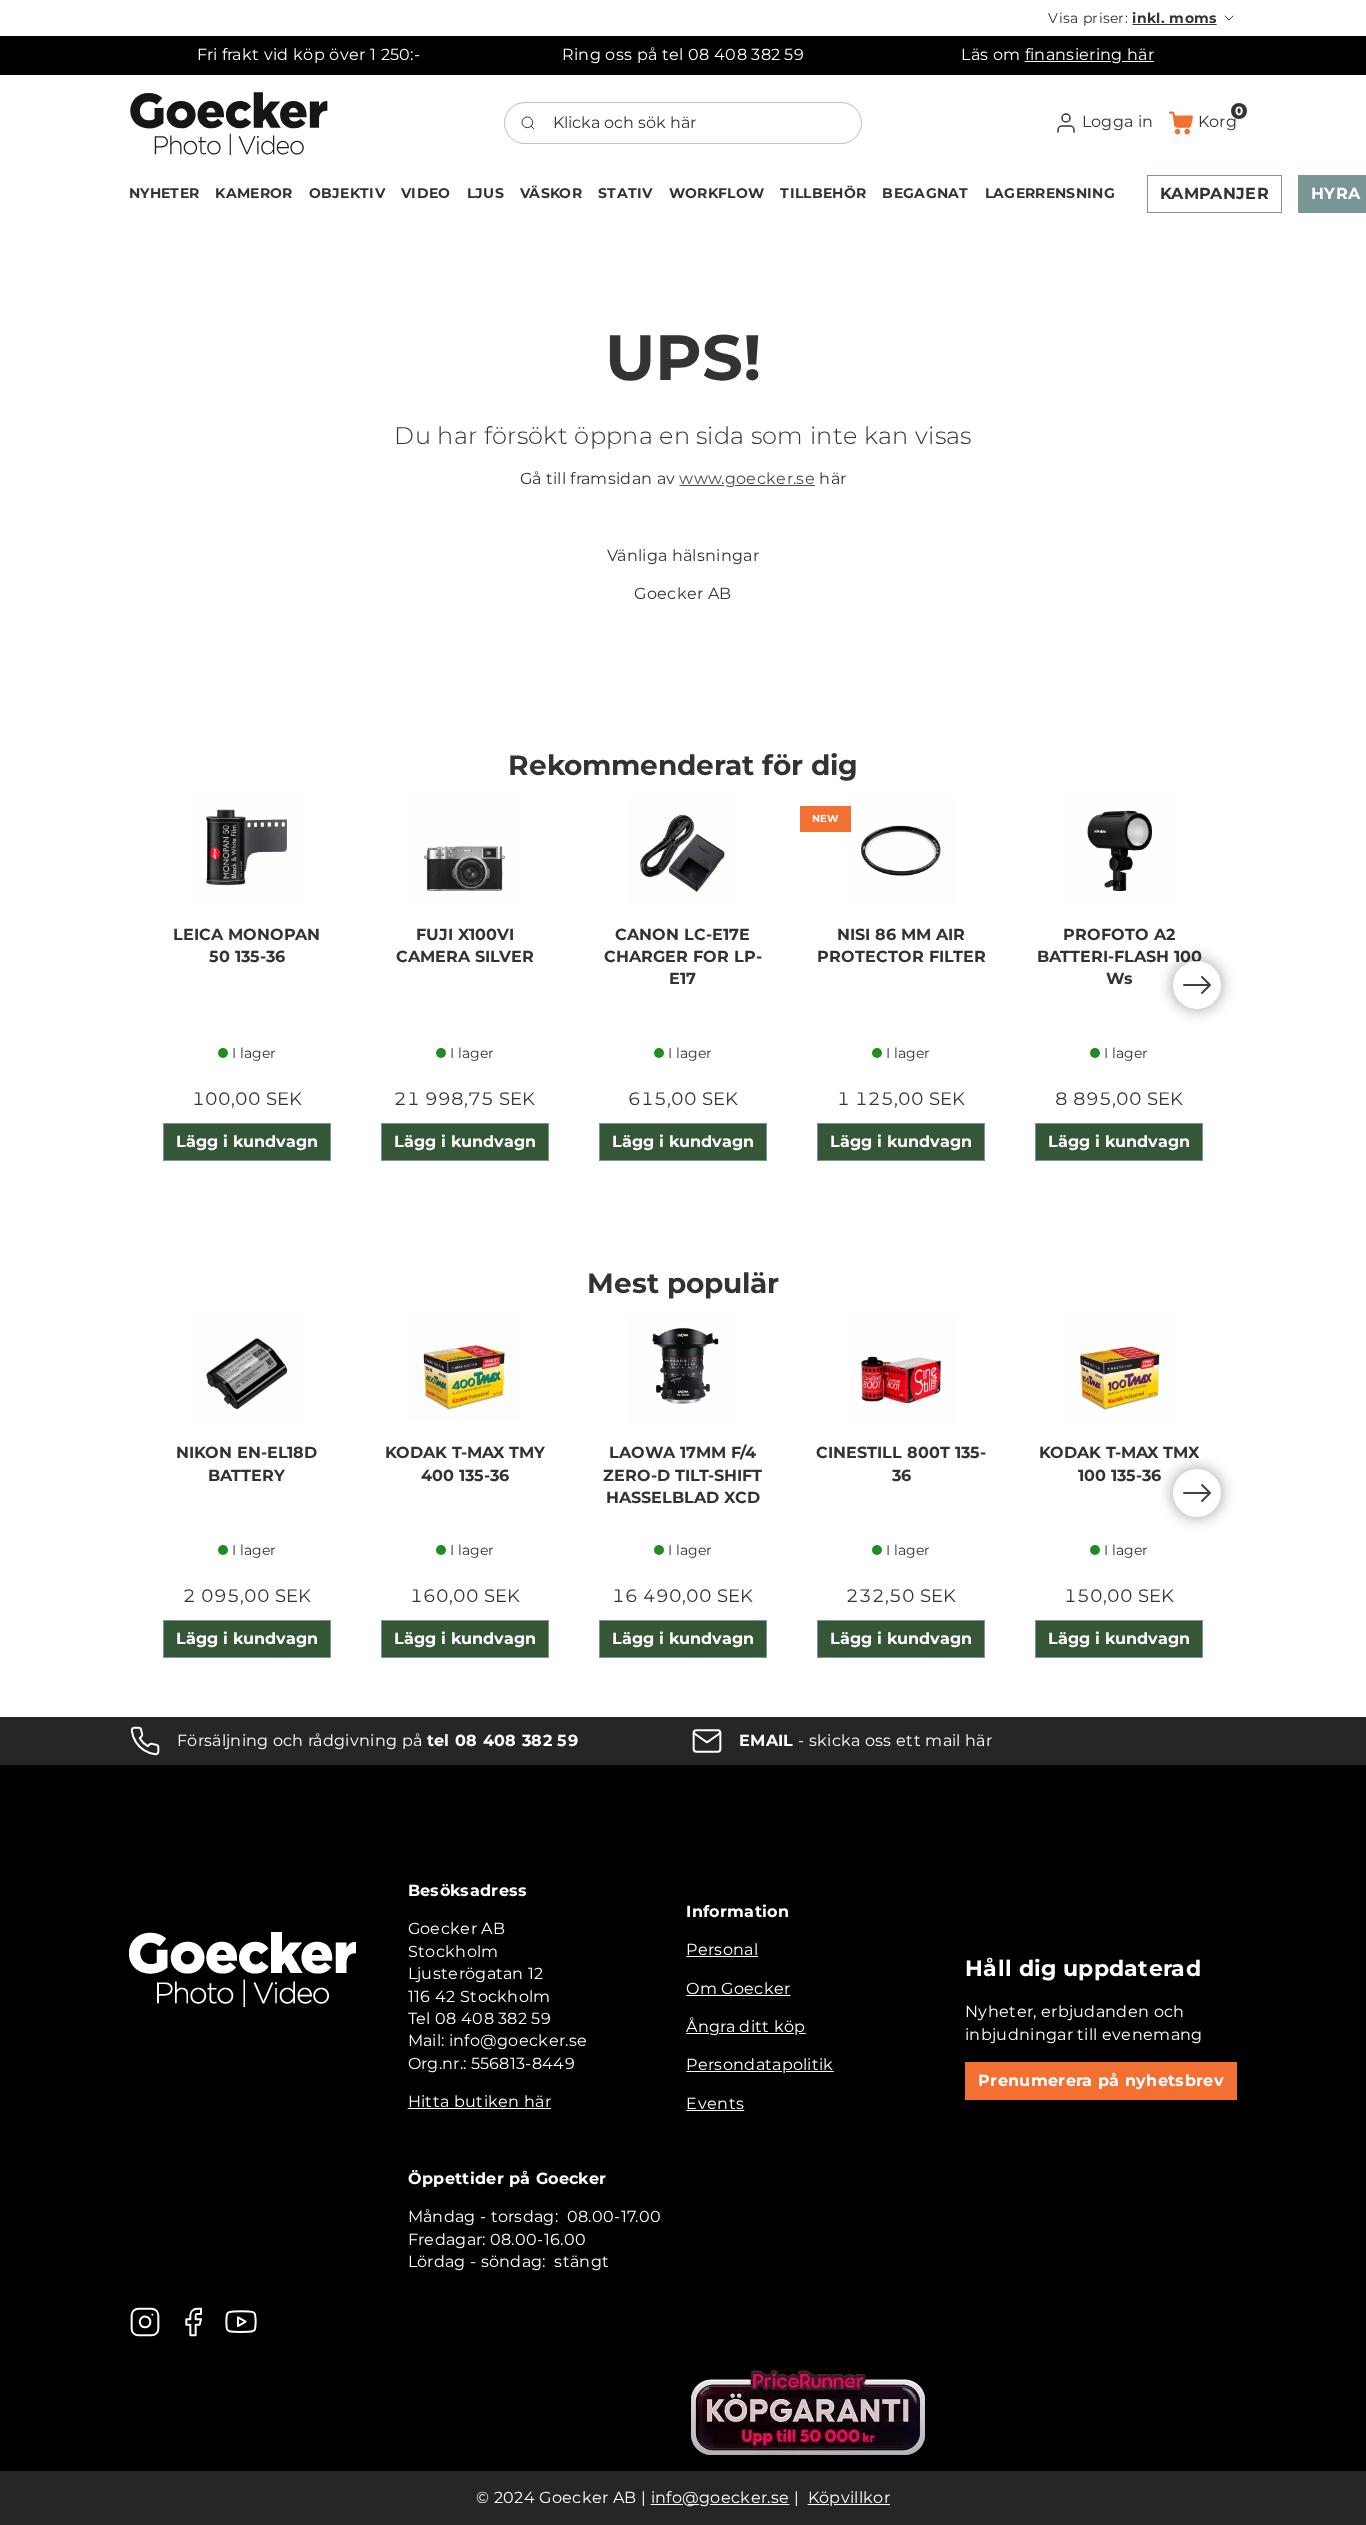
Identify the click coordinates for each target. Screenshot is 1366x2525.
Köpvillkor (849, 2497)
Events (715, 2103)
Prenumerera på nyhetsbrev (1101, 2080)
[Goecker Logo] (229, 123)
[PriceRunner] (808, 2412)
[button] (1142, 18)
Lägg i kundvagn (247, 1141)
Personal (722, 1949)
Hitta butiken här (479, 2101)
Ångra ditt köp (745, 2026)
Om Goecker (738, 1988)
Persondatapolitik (759, 2064)
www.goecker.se (746, 478)
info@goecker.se (720, 2497)
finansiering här (1089, 54)
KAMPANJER (1214, 193)
